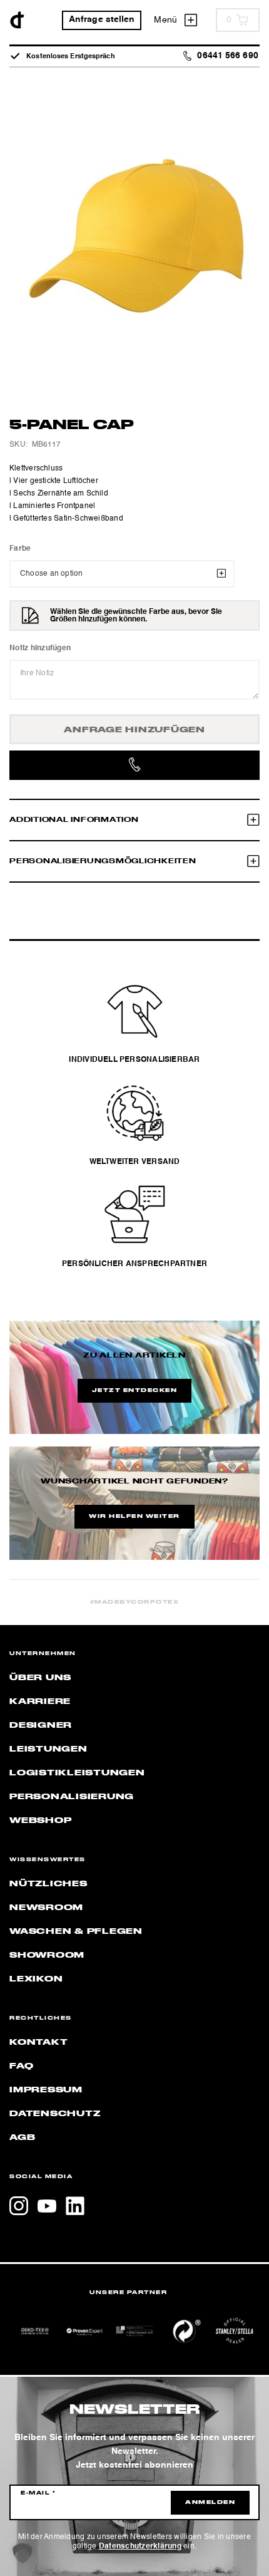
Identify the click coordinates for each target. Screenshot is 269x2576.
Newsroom (46, 1908)
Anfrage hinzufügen (134, 730)
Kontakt (38, 2042)
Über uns (40, 1678)
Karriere (40, 1701)
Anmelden (210, 2503)
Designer (41, 1725)
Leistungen (48, 1749)
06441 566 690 (227, 56)
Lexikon (36, 1979)
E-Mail (38, 2493)
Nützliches (48, 1884)
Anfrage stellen (102, 20)
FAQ (21, 2066)
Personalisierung (72, 1797)
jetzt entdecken (135, 1391)
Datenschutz (55, 2114)
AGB (22, 2137)
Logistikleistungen (77, 1773)
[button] (23, 2553)
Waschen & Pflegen (76, 1931)
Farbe (20, 549)
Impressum (46, 2090)
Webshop (40, 1820)
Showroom (47, 1955)
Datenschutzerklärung (140, 2547)
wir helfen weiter (134, 1517)
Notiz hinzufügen (40, 648)
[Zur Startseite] (17, 20)
